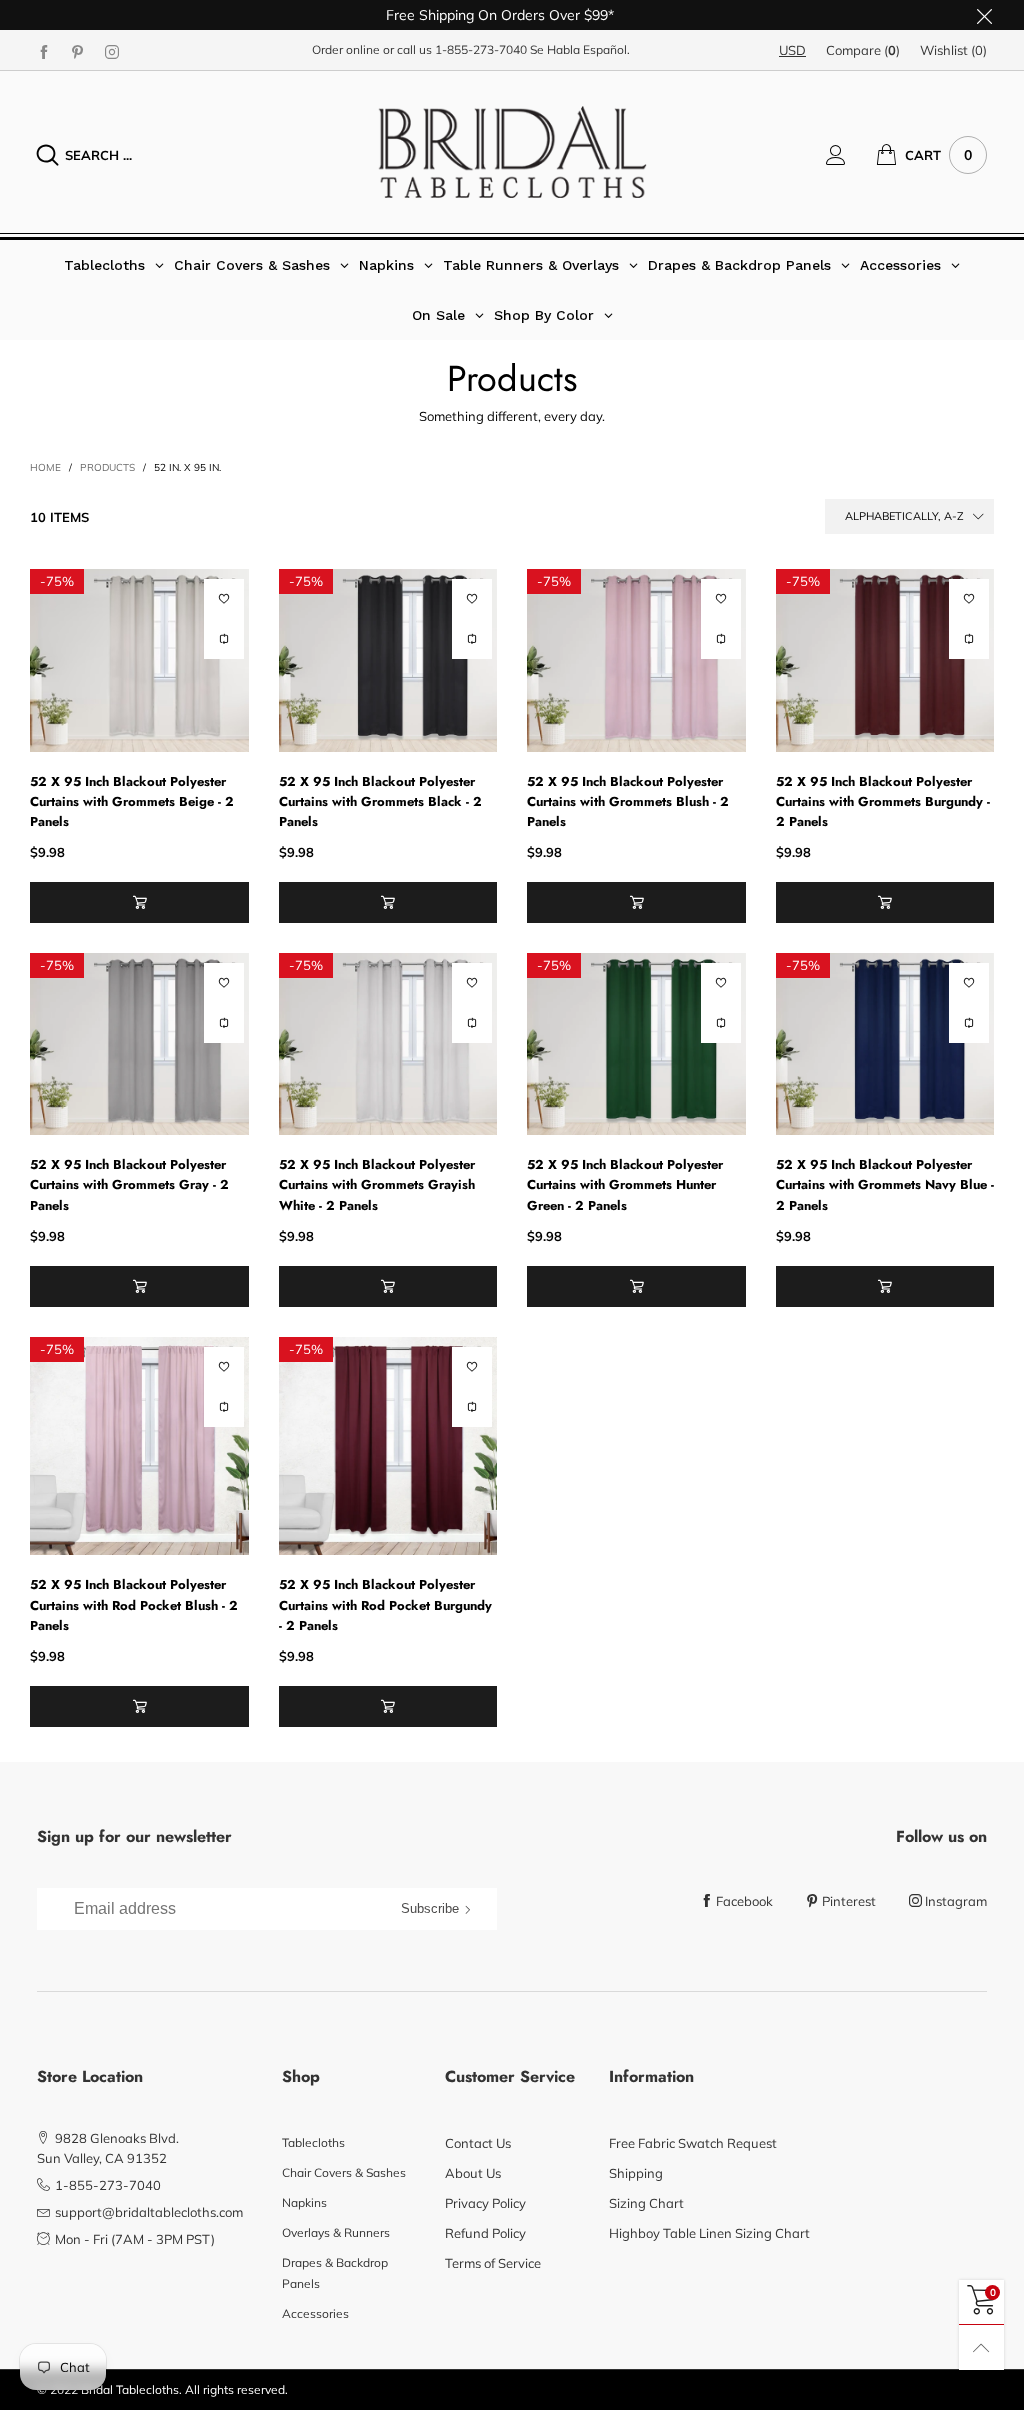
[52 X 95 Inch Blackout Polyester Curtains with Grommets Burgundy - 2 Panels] (885, 660)
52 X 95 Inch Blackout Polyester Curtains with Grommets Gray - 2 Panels (129, 1184)
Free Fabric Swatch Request (693, 2143)
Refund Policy (485, 2233)
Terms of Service (493, 2263)
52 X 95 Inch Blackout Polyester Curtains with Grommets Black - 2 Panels (380, 801)
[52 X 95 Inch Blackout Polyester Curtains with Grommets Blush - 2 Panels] (636, 660)
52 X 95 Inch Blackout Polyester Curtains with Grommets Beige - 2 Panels (132, 801)
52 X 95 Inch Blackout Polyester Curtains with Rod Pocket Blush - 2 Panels (134, 1604)
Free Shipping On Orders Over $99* (500, 15)
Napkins (304, 2202)
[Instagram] (112, 51)
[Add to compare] (224, 639)
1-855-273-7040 (481, 49)
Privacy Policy (485, 2203)
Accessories (315, 2313)
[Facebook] (44, 51)
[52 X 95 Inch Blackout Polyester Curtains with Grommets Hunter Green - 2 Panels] (636, 1044)
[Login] (851, 155)
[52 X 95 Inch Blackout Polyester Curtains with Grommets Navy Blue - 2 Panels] (885, 1044)
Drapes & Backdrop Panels (335, 2272)
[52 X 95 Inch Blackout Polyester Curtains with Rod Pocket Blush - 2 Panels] (139, 1446)
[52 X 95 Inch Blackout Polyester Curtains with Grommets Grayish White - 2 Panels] (388, 1044)
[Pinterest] (78, 51)
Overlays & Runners (336, 2232)
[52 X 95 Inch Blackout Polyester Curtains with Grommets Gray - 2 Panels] (139, 1044)
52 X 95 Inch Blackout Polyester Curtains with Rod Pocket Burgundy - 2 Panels (385, 1604)
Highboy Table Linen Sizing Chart (709, 2233)
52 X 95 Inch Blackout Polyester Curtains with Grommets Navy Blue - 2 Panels (885, 1184)
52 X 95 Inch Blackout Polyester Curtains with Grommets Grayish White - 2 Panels (377, 1184)
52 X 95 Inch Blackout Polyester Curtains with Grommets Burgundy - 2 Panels (883, 801)
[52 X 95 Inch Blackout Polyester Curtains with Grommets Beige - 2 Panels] (139, 660)
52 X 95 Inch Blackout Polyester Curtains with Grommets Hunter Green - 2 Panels (625, 1184)
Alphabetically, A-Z (904, 516)
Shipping (636, 2173)
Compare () (863, 50)
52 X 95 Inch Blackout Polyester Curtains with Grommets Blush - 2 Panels (628, 801)
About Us (473, 2173)
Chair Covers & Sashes (344, 2172)
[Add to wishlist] (224, 599)
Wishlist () (953, 50)
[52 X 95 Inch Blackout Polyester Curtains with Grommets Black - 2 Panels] (388, 660)
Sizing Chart (646, 2203)
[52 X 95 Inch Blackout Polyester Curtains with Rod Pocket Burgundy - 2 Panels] (388, 1446)
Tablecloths (313, 2142)
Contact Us (478, 2143)
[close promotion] (984, 15)
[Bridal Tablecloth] (512, 152)
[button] (139, 902)
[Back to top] (981, 2347)
